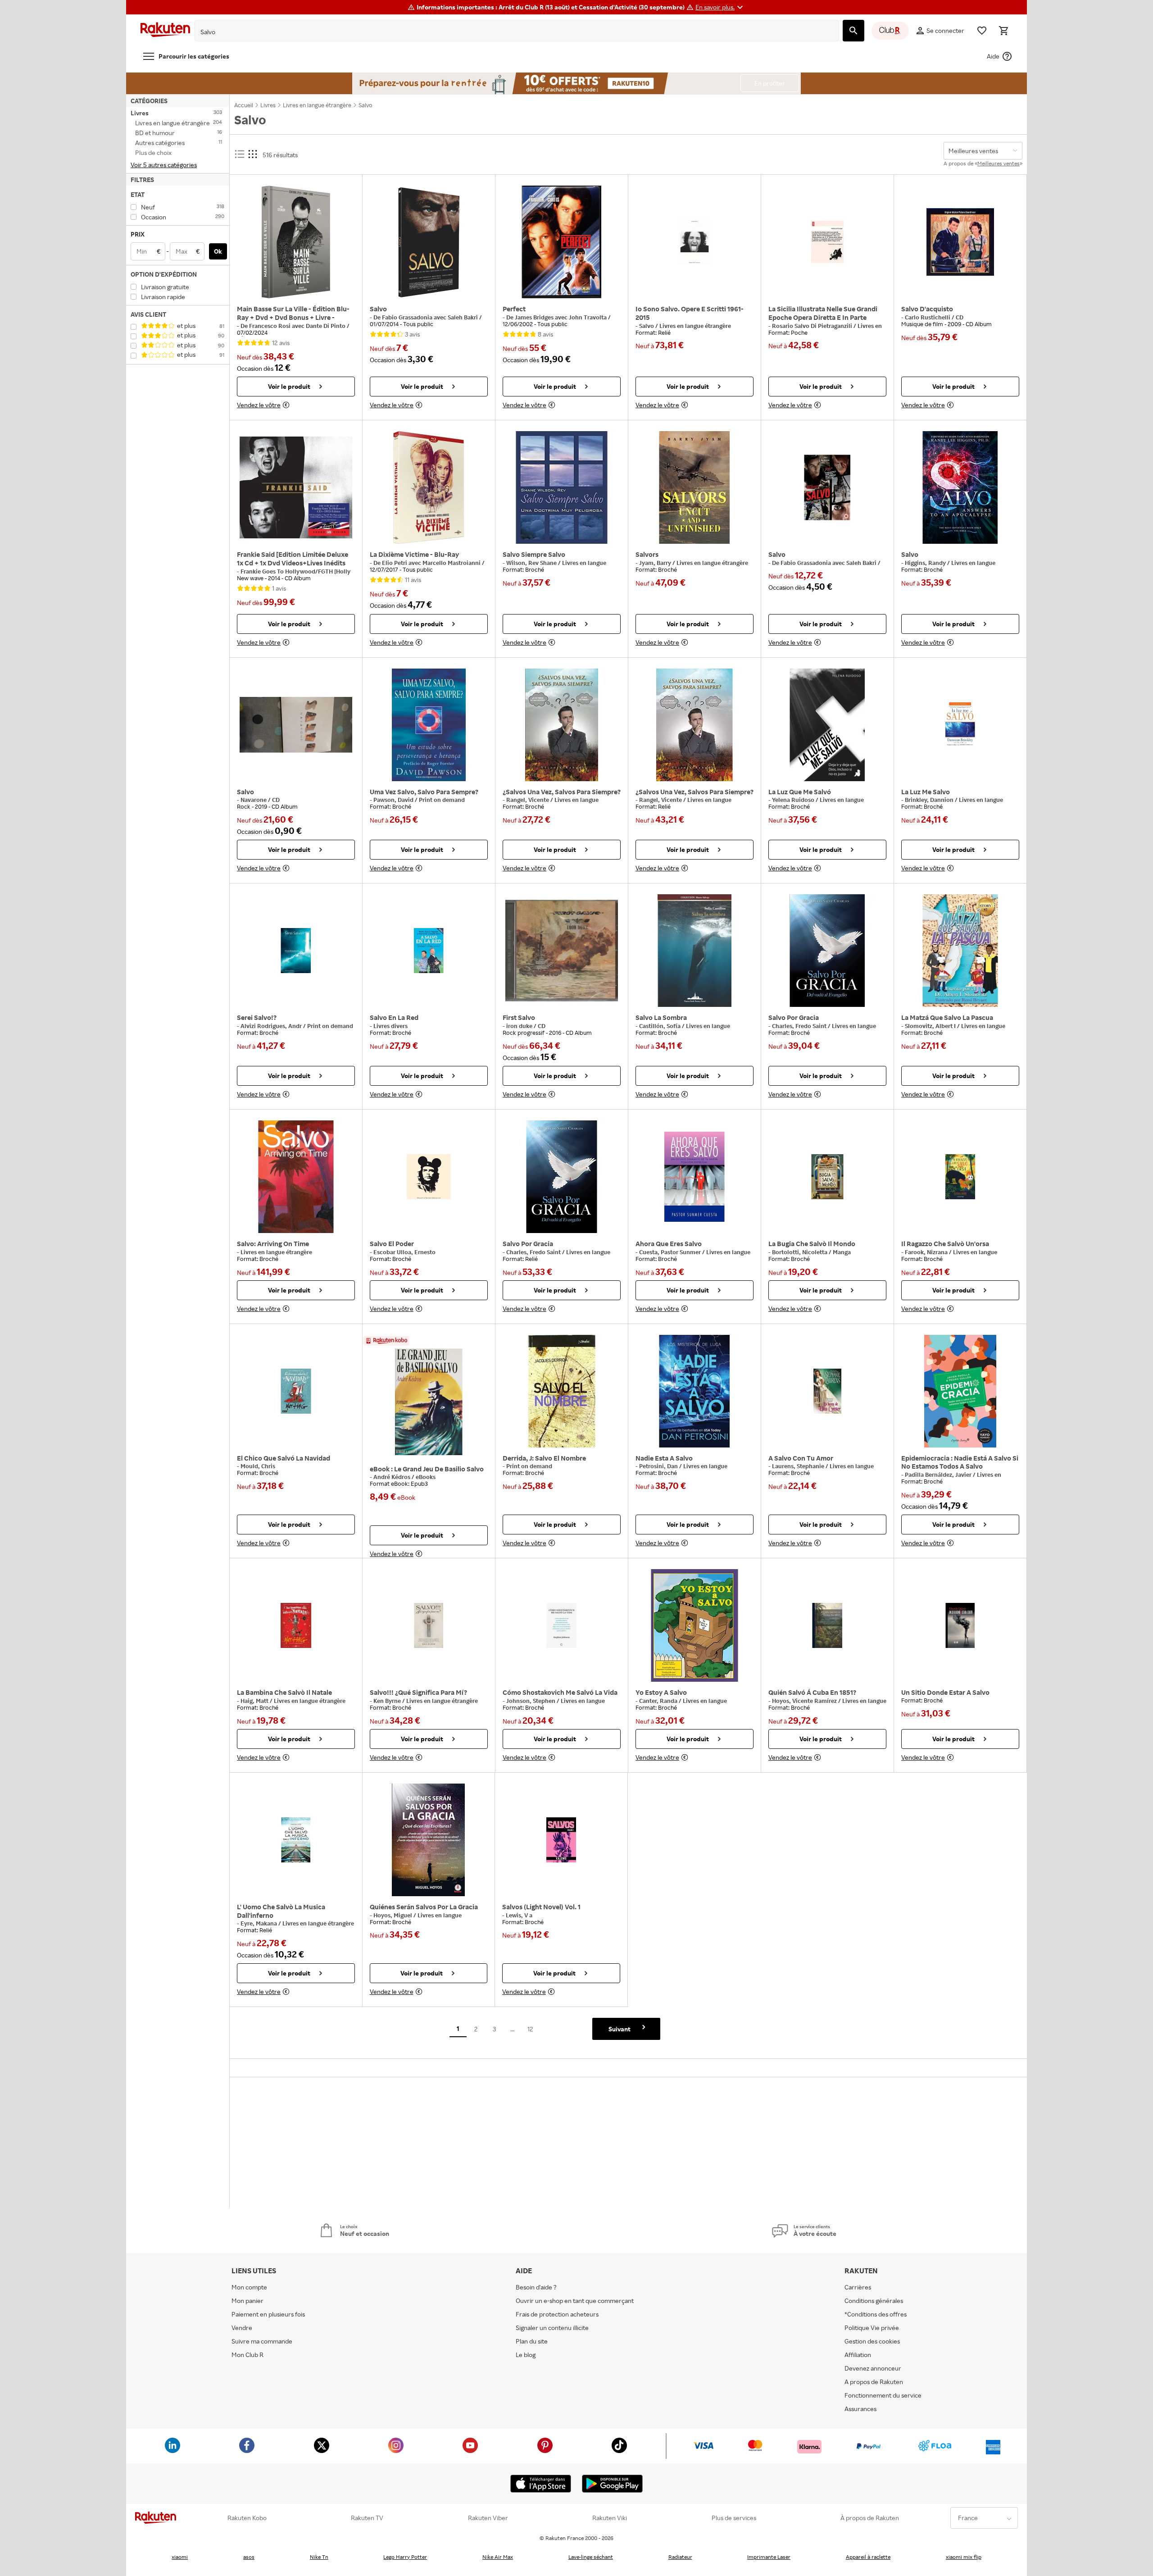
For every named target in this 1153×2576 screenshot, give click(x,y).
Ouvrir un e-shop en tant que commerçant (575, 2301)
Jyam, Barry (656, 563)
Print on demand (442, 800)
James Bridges (535, 317)
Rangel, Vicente (528, 800)
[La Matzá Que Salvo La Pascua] (960, 951)
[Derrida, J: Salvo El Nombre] (562, 1391)
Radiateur (680, 2557)
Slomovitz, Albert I (931, 1026)
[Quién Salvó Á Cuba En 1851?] (827, 1625)
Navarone (254, 800)
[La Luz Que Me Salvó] (827, 725)
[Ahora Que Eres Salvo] (695, 1177)
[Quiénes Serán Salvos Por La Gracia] (429, 1840)
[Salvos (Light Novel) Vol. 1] (561, 1840)
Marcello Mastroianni (452, 563)
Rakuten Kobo (247, 2518)
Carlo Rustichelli (928, 317)
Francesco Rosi (270, 326)
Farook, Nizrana (927, 1252)
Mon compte (249, 2287)
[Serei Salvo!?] (296, 951)
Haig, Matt (255, 1701)
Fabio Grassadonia (408, 317)
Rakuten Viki (610, 2518)
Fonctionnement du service (883, 2395)
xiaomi (180, 2557)
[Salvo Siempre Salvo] (562, 487)
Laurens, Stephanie (799, 1466)
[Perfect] (562, 242)
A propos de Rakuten (874, 2382)
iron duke (520, 1026)
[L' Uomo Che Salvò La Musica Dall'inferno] (296, 1840)
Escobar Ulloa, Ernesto (404, 1252)
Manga (842, 1252)
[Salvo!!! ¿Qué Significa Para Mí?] (429, 1625)
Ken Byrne (388, 1701)
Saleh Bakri (463, 317)
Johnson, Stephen (531, 1701)
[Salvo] (429, 242)
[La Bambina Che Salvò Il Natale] (296, 1625)
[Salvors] (695, 487)
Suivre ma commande (262, 2341)
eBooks (426, 1477)
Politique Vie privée (872, 2328)
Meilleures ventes (999, 163)
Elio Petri (395, 563)
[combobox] (510, 32)
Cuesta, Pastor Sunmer (671, 1252)
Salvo (647, 326)
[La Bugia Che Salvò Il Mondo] (827, 1177)
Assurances (860, 2409)
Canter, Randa (659, 1701)
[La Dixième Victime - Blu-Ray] (429, 487)
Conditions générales (874, 2301)
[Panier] (1003, 31)
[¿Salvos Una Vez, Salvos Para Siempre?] (562, 725)
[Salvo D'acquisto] (960, 242)
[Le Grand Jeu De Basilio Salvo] (429, 1402)
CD (960, 317)
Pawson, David (394, 800)
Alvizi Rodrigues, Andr (272, 1026)
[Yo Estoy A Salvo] (695, 1625)
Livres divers (390, 1026)
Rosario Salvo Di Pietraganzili (813, 326)
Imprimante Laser (769, 2557)
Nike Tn (319, 2557)
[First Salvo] (562, 951)
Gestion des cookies (872, 2341)
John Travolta (588, 317)
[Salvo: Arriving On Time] (296, 1177)
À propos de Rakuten (870, 2518)
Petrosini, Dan (659, 1466)
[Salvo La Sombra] (695, 951)
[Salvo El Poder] (429, 1177)
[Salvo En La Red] (429, 951)
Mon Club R (247, 2355)
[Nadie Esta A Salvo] (695, 1391)
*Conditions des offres (876, 2314)
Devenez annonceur (873, 2368)
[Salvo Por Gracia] (827, 951)
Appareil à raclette (868, 2557)
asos (249, 2557)
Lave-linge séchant (591, 2557)
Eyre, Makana (259, 1923)
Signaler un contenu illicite (552, 2328)
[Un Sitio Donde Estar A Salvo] (960, 1625)
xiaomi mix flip (964, 2557)
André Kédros (393, 1477)
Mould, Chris (258, 1466)
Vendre (242, 2328)
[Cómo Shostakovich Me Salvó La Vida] (562, 1625)
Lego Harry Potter (405, 2557)
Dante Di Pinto (326, 326)
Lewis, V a (519, 1915)
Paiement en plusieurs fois (268, 2314)
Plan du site (532, 2341)
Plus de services (734, 2518)
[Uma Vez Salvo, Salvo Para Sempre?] (429, 725)
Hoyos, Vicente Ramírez (805, 1701)
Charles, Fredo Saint (800, 1026)
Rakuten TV (367, 2518)
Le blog (526, 2355)
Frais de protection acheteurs (557, 2314)
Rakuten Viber (488, 2518)
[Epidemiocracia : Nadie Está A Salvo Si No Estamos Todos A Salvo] (960, 1391)
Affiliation (858, 2355)
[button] (720, 7)
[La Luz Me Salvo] (960, 725)
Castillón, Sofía (660, 1026)
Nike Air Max (498, 2557)
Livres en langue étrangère (695, 326)
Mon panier (247, 2301)
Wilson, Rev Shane (532, 563)
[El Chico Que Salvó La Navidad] (296, 1391)
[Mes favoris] (982, 31)
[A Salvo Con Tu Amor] (827, 1391)
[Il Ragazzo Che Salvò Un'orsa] (960, 1177)
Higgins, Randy (926, 563)
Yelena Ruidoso (794, 800)
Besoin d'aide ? (536, 2287)
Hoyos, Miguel (393, 1915)
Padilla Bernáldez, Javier (939, 1475)
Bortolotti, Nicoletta (800, 1252)
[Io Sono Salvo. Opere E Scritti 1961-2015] (695, 242)
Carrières (858, 2287)
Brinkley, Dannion (930, 800)
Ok (218, 251)
